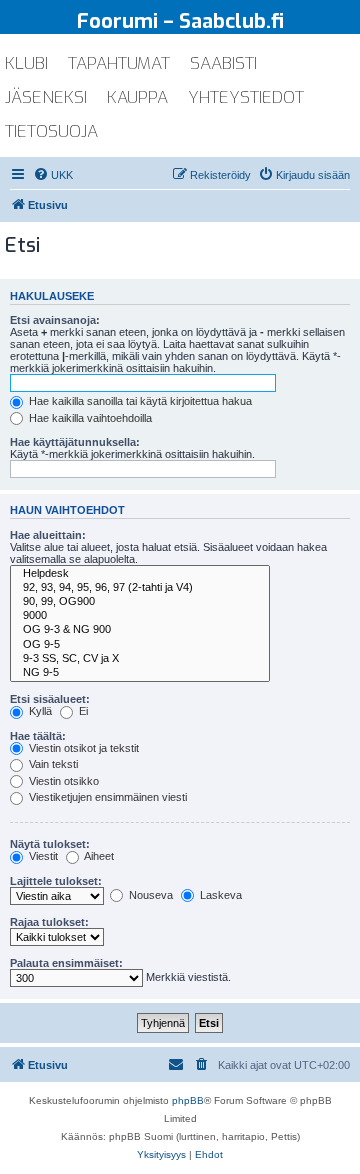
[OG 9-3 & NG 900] (140, 630)
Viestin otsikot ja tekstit (82, 748)
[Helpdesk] (140, 574)
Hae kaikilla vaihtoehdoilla (89, 418)
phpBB (188, 1100)
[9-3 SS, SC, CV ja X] (140, 659)
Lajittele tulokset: (56, 881)
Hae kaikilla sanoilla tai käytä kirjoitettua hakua (139, 401)
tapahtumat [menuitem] (119, 63)
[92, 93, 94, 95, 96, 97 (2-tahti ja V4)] (140, 588)
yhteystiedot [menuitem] (246, 97)
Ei (82, 711)
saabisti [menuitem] (223, 63)
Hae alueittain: (48, 535)
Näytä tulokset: (50, 844)
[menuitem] (53, 175)
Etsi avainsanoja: (55, 320)
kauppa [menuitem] (137, 97)
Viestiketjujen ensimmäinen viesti (106, 797)
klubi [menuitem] (26, 63)
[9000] (140, 616)
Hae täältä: (38, 736)
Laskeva (219, 895)
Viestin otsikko (62, 781)
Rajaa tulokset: (49, 922)
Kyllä (39, 711)
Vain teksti (52, 764)
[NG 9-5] (140, 673)
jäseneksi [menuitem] (46, 97)
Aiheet (98, 856)
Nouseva (149, 895)
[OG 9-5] (140, 645)
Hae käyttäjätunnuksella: (75, 442)
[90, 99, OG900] (140, 602)
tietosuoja (51, 131)
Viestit (42, 856)
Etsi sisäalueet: (50, 699)
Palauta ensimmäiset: (66, 963)
